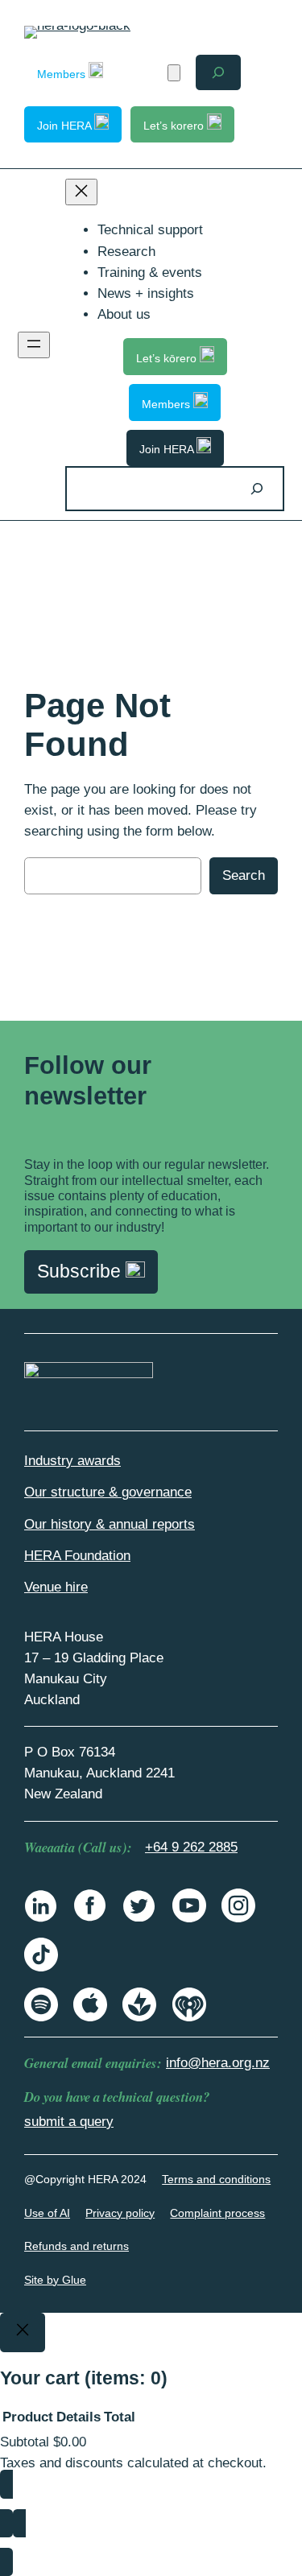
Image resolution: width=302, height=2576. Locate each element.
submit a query (69, 2122)
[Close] (23, 2333)
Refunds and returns (77, 2246)
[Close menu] (81, 192)
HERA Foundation (77, 1556)
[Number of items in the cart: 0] (174, 73)
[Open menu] (34, 345)
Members (63, 74)
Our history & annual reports (110, 1524)
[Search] (257, 488)
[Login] (145, 73)
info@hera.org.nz (218, 2063)
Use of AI (47, 2213)
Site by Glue (55, 2280)
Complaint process (217, 2213)
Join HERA (66, 126)
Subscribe (81, 1271)
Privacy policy (120, 2213)
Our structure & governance (108, 1492)
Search (244, 875)
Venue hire (56, 1587)
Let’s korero (175, 126)
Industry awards (72, 1461)
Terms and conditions (216, 2179)
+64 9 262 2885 (191, 1847)
